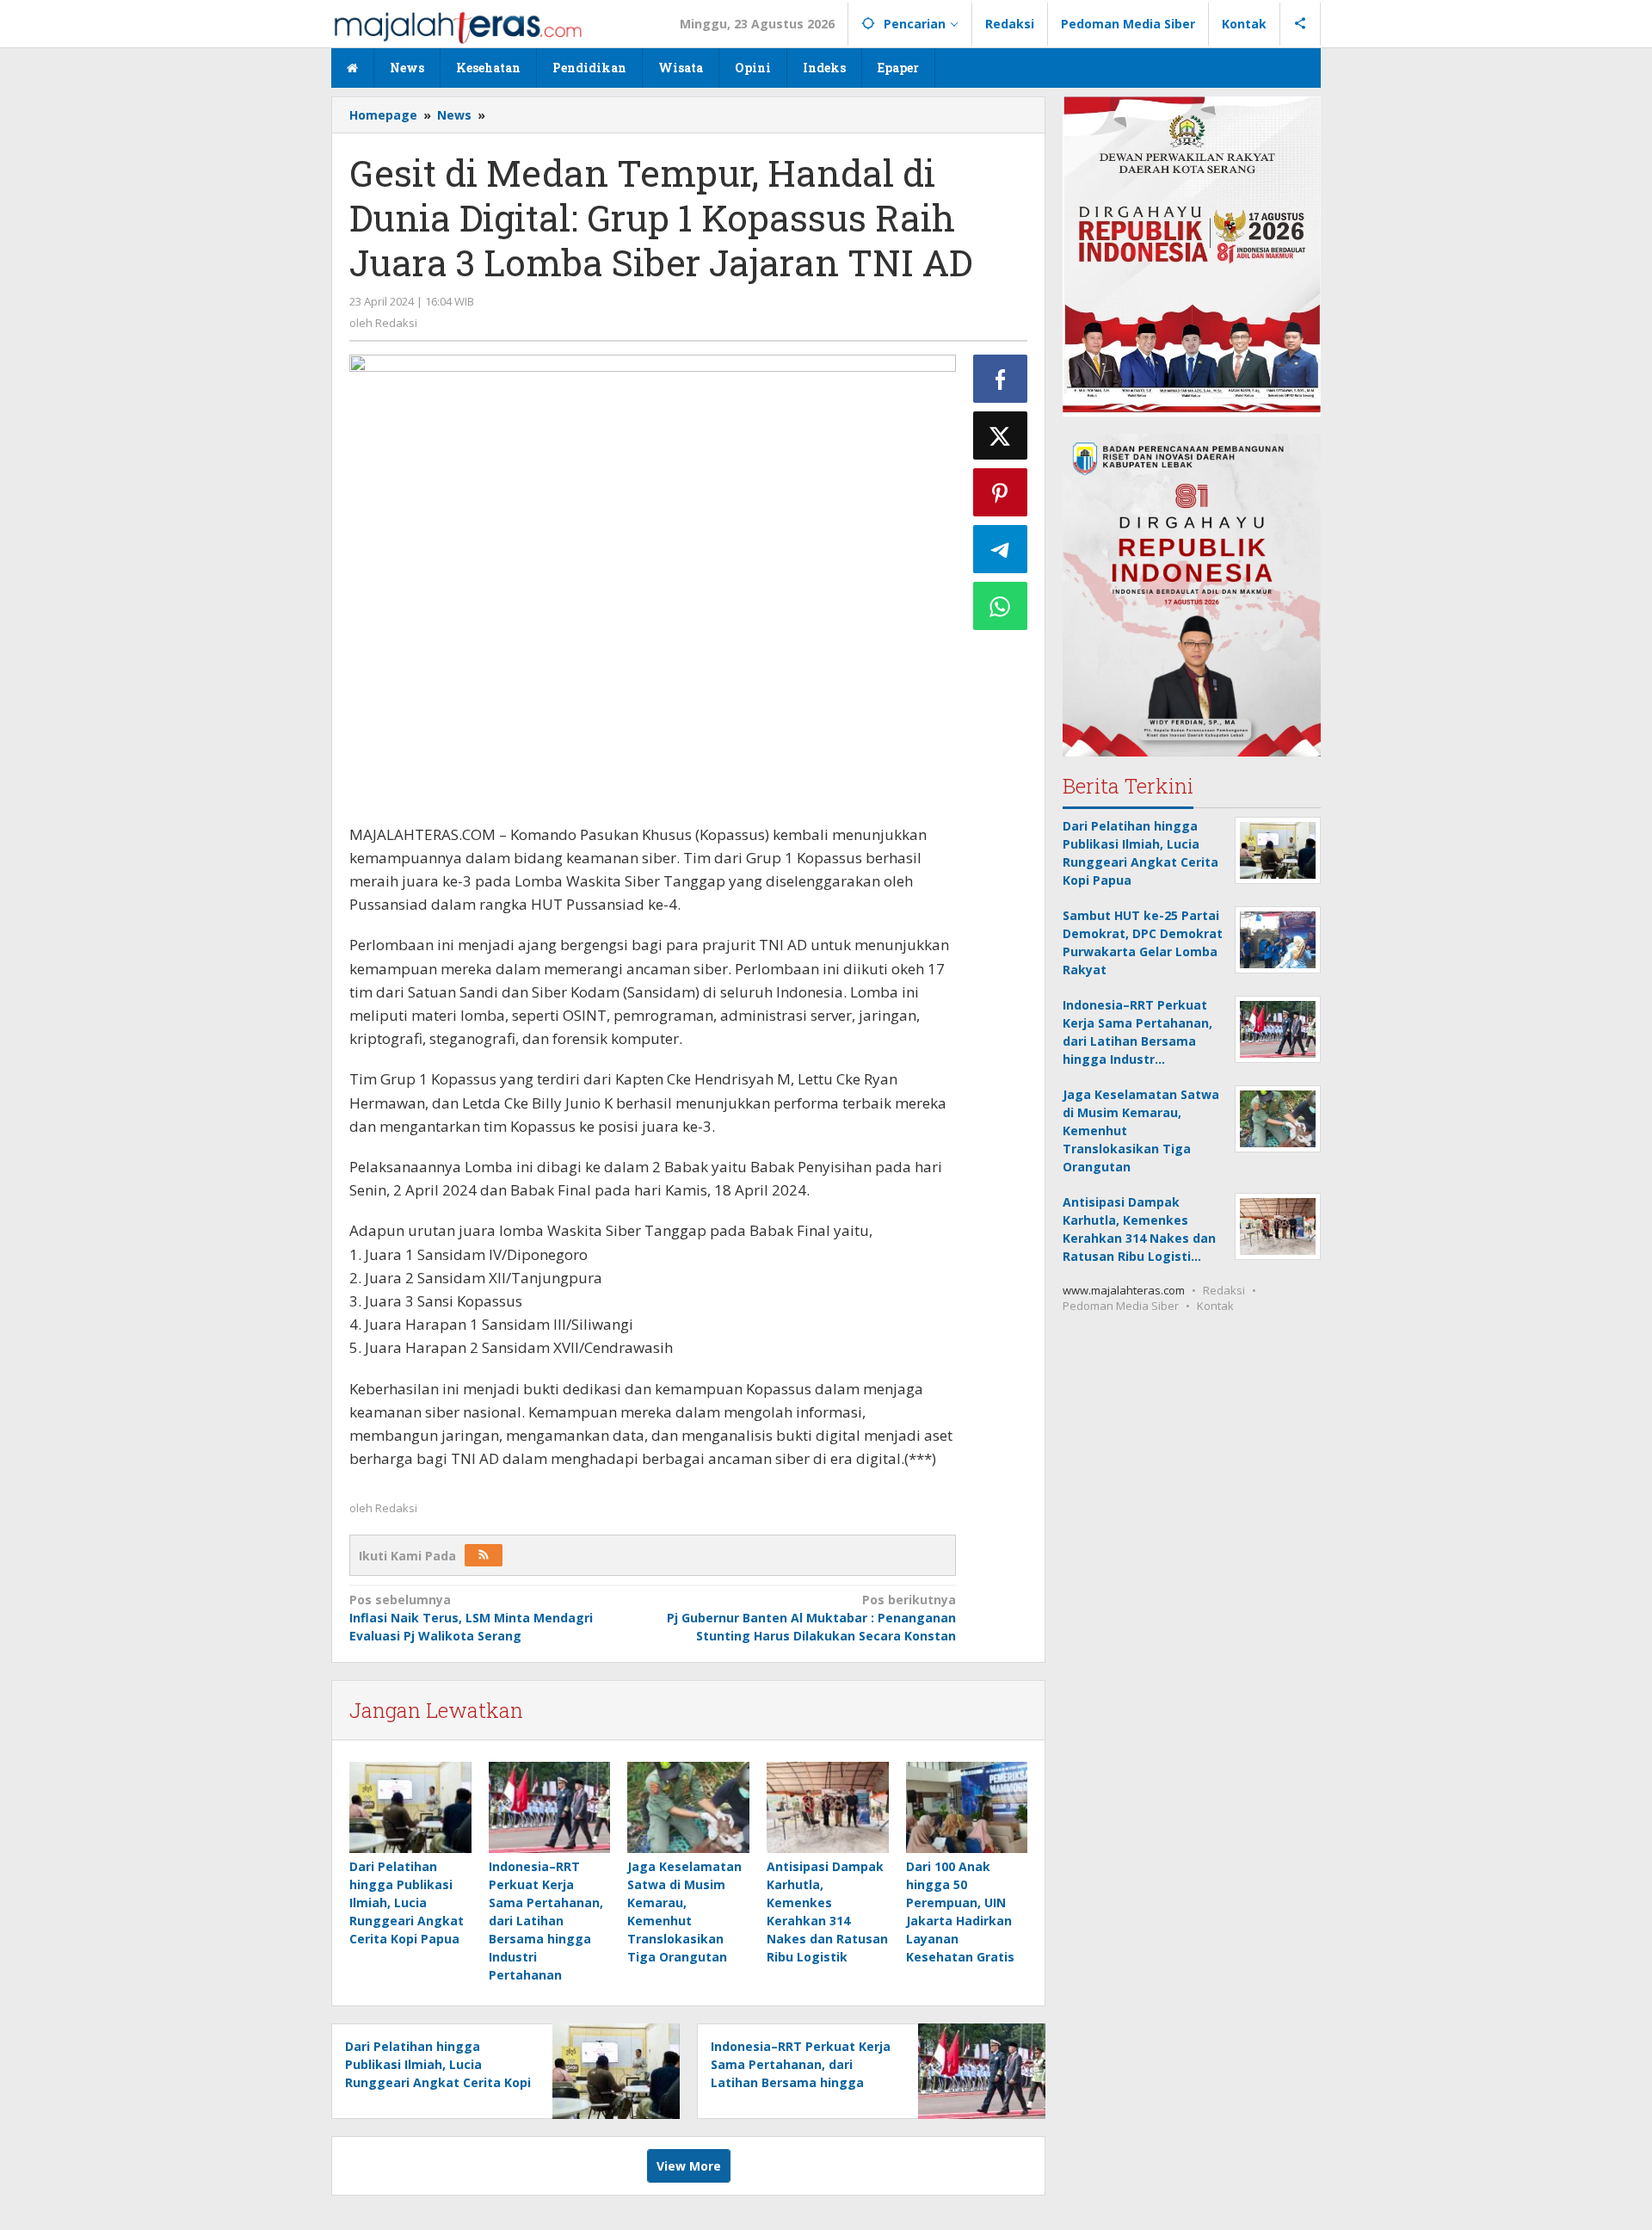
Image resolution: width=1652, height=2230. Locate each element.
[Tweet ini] (1001, 435)
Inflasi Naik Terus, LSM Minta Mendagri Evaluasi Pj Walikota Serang (471, 1618)
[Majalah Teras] (458, 26)
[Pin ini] (1001, 492)
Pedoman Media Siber (1121, 1306)
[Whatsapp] (1001, 606)
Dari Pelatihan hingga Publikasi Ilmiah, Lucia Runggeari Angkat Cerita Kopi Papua (407, 1903)
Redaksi (1224, 1290)
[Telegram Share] (1001, 549)
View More (689, 2166)
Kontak (1215, 1306)
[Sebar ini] (1001, 379)
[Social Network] (1301, 24)
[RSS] (484, 1555)
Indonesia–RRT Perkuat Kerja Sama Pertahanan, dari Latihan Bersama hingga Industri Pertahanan (546, 1921)
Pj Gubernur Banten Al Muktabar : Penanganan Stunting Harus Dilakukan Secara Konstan (811, 1618)
